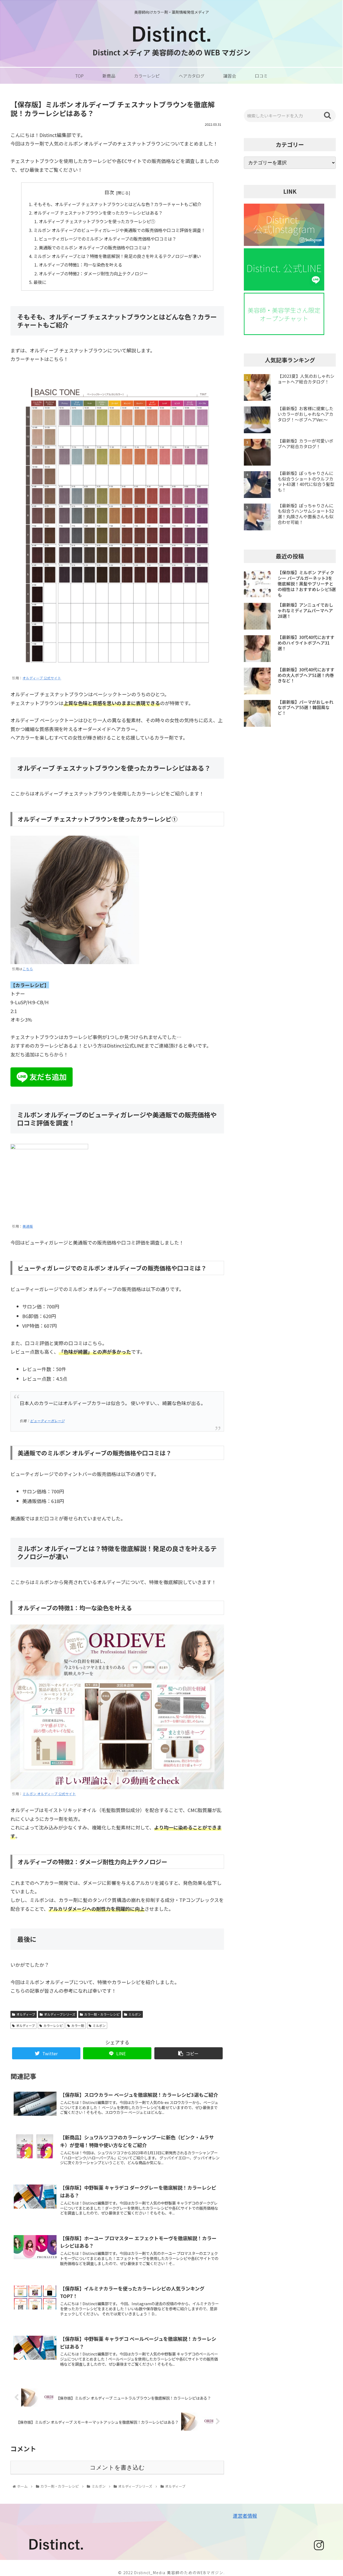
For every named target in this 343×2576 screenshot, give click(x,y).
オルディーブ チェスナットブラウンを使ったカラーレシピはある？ (98, 213)
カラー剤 (78, 2025)
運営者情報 (245, 2516)
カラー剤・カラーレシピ (102, 2014)
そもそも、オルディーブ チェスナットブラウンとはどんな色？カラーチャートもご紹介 (117, 204)
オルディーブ (26, 2014)
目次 (109, 192)
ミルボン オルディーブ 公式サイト (49, 1794)
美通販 (28, 1226)
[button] (327, 115)
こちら (28, 969)
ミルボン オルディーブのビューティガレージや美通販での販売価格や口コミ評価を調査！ (119, 230)
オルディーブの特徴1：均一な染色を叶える (81, 265)
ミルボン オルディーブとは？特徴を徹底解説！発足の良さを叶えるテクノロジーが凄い (117, 256)
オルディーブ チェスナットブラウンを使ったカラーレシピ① (97, 221)
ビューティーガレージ (47, 1421)
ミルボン (135, 2014)
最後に (40, 282)
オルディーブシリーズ (60, 2014)
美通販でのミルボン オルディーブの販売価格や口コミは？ (95, 248)
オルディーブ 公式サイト (42, 678)
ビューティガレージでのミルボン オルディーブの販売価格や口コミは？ (108, 239)
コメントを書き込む (117, 2467)
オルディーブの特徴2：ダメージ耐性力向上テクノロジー (93, 273)
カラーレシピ (53, 2025)
